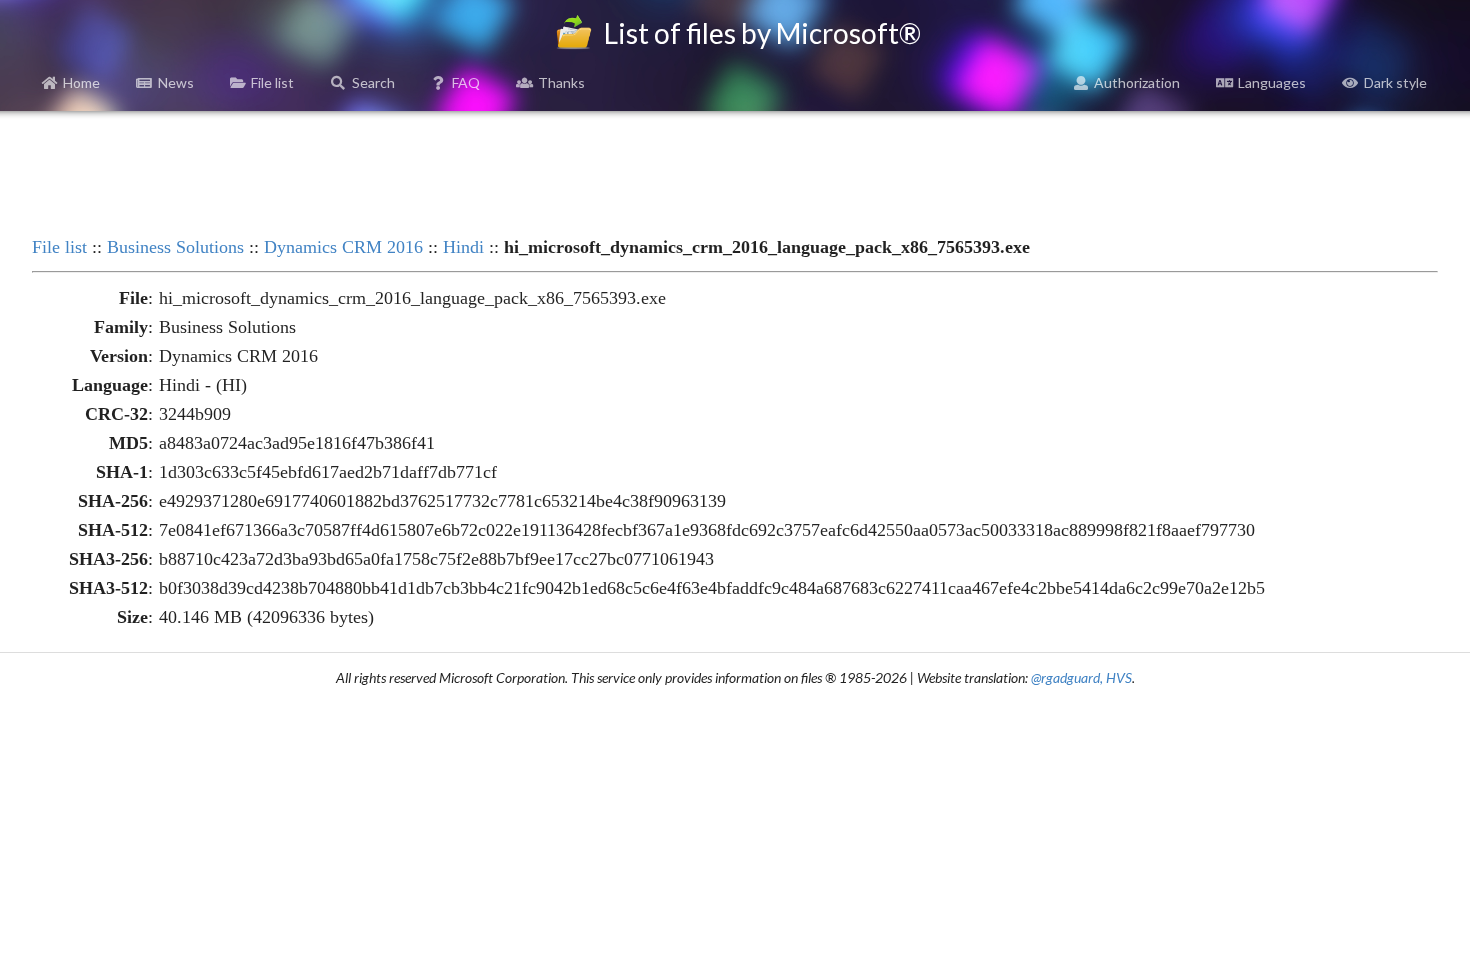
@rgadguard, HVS (1081, 677)
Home (81, 82)
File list (272, 82)
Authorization (1137, 82)
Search (373, 82)
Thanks (561, 82)
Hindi (463, 247)
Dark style (1395, 82)
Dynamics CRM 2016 (343, 247)
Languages (1272, 82)
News (176, 82)
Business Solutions (175, 247)
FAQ (466, 82)
